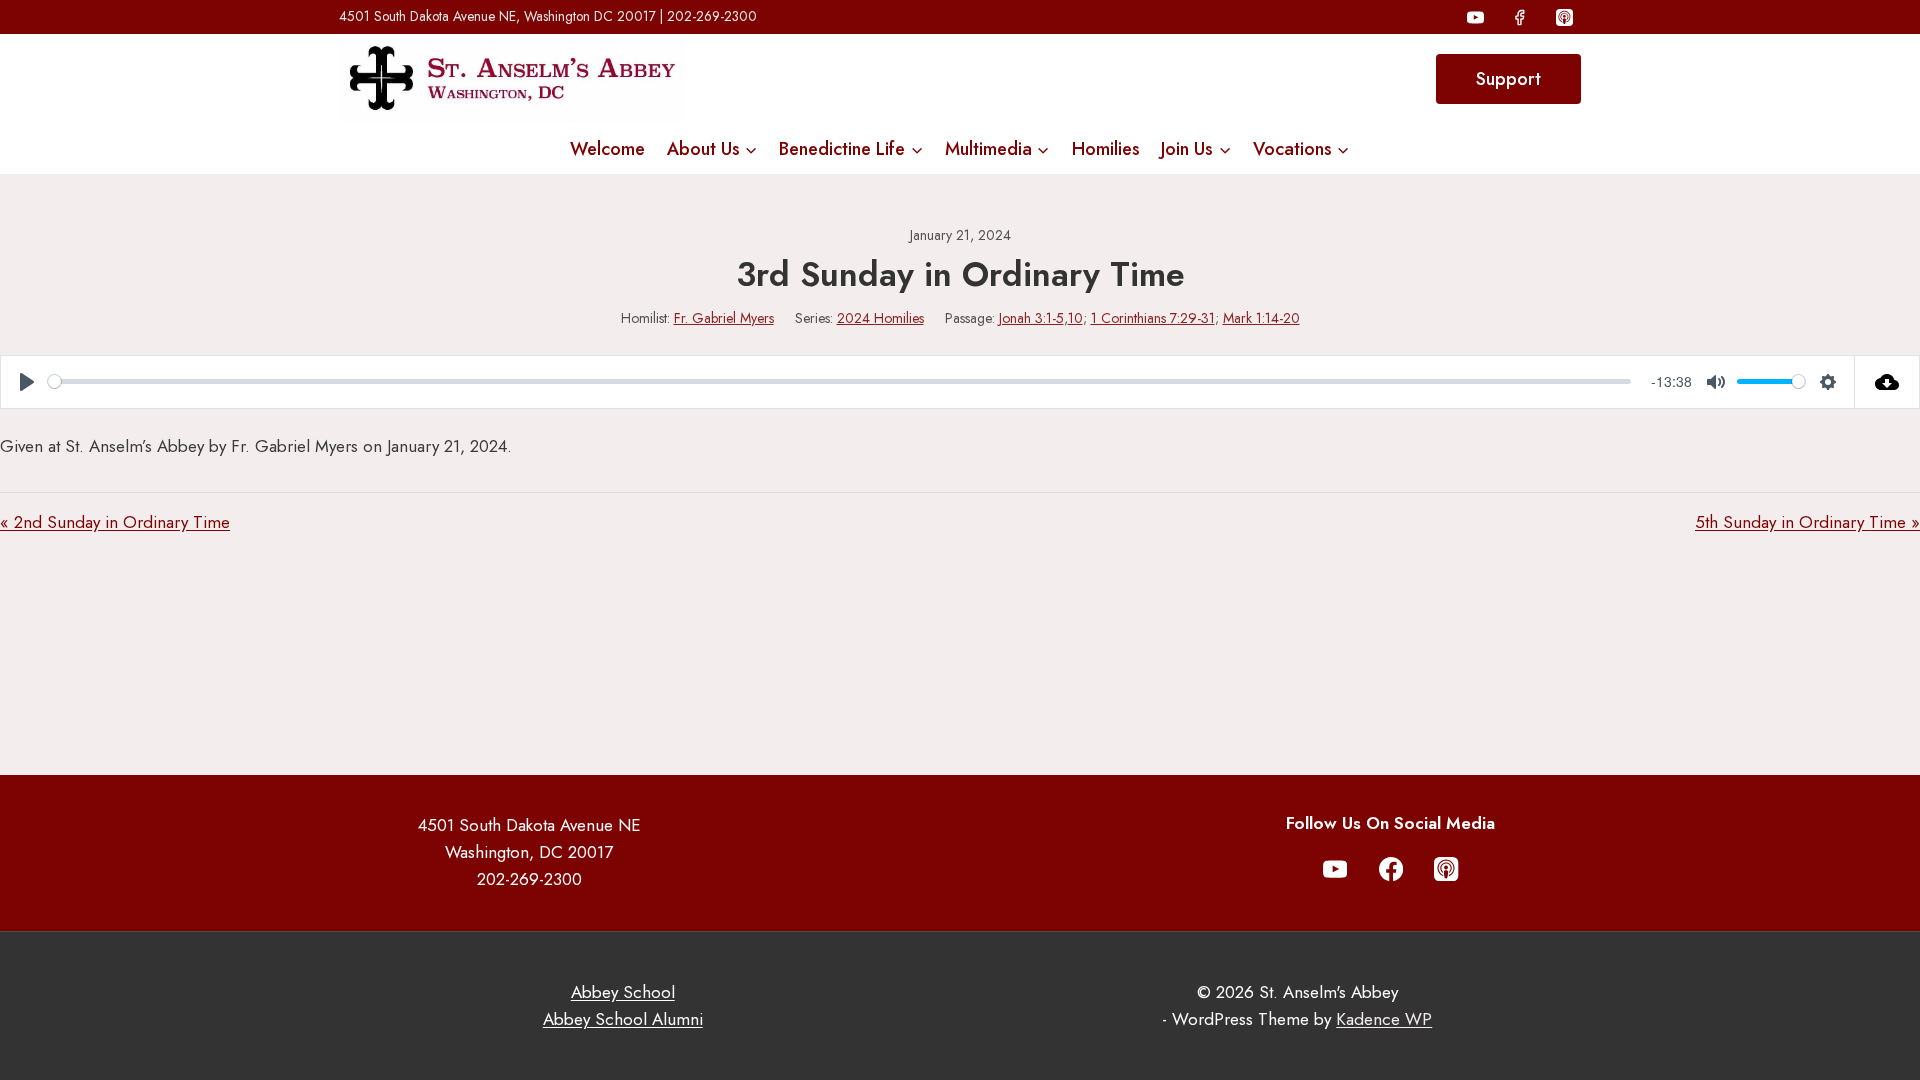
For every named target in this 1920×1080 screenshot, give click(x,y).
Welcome (607, 149)
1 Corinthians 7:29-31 (1153, 318)
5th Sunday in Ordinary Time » (1807, 522)
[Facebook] (1520, 17)
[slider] (839, 381)
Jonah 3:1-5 (1031, 318)
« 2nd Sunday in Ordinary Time (115, 522)
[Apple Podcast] (1564, 17)
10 (1075, 318)
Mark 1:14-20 (1261, 318)
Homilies (1106, 149)
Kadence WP (1384, 1019)
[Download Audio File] (1887, 382)
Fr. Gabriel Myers (724, 318)
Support (1508, 79)
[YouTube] (1476, 17)
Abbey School (623, 992)
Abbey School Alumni (623, 1019)
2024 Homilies (880, 318)
